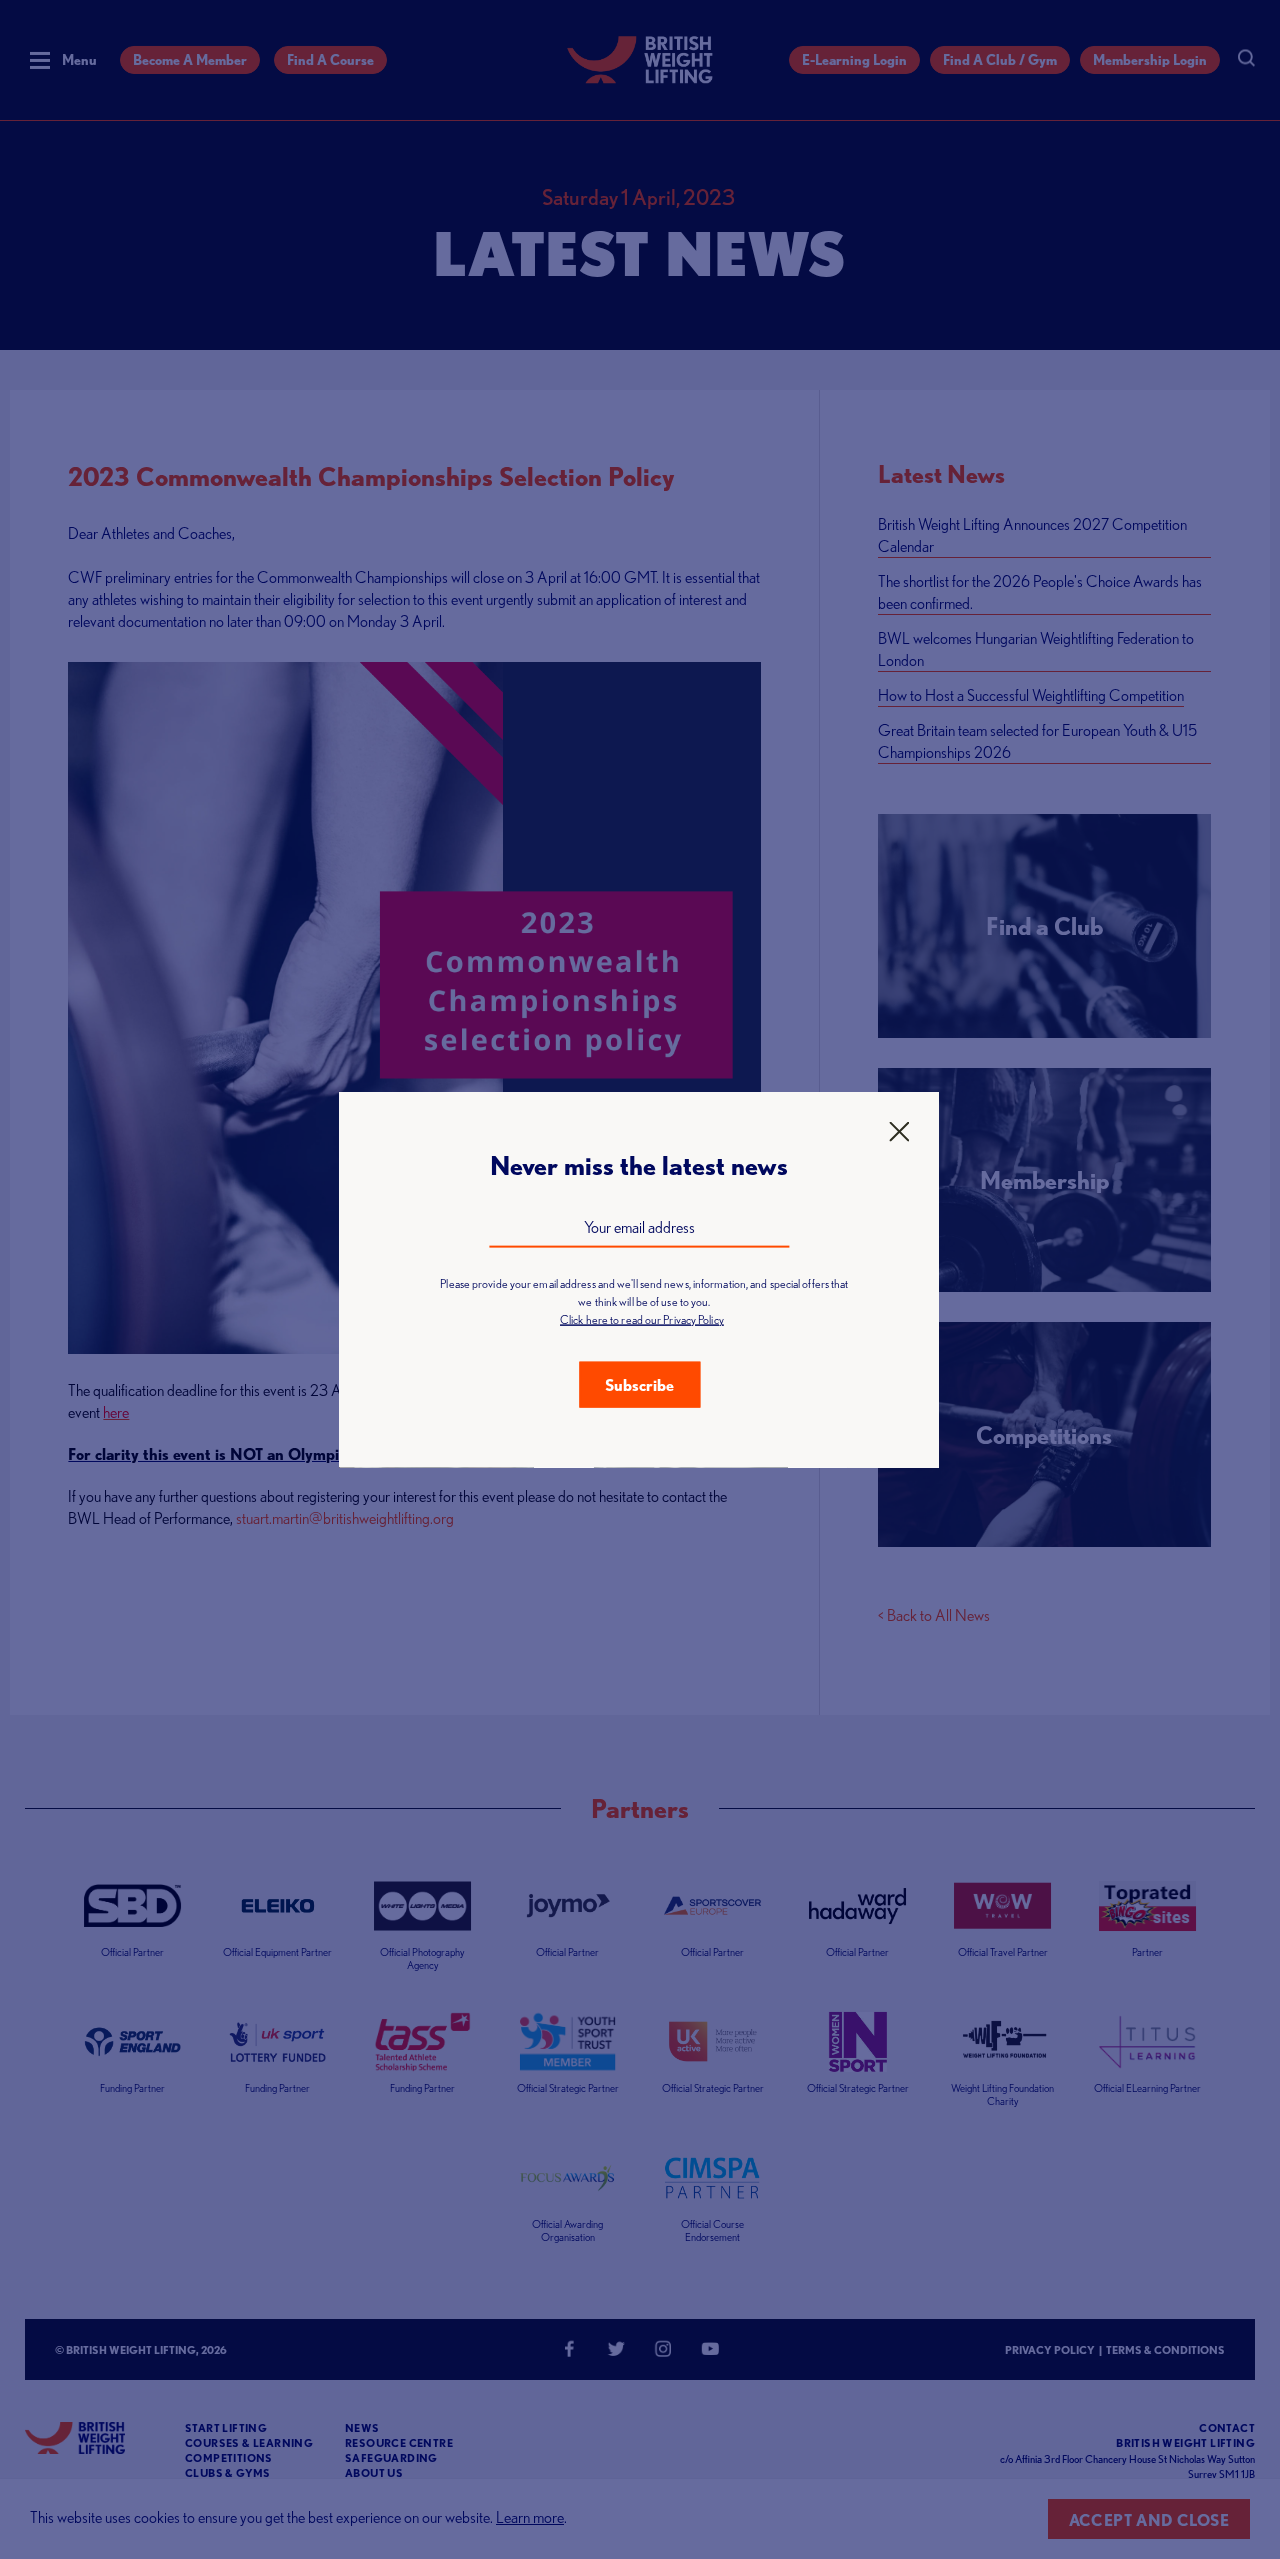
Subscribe (639, 1384)
